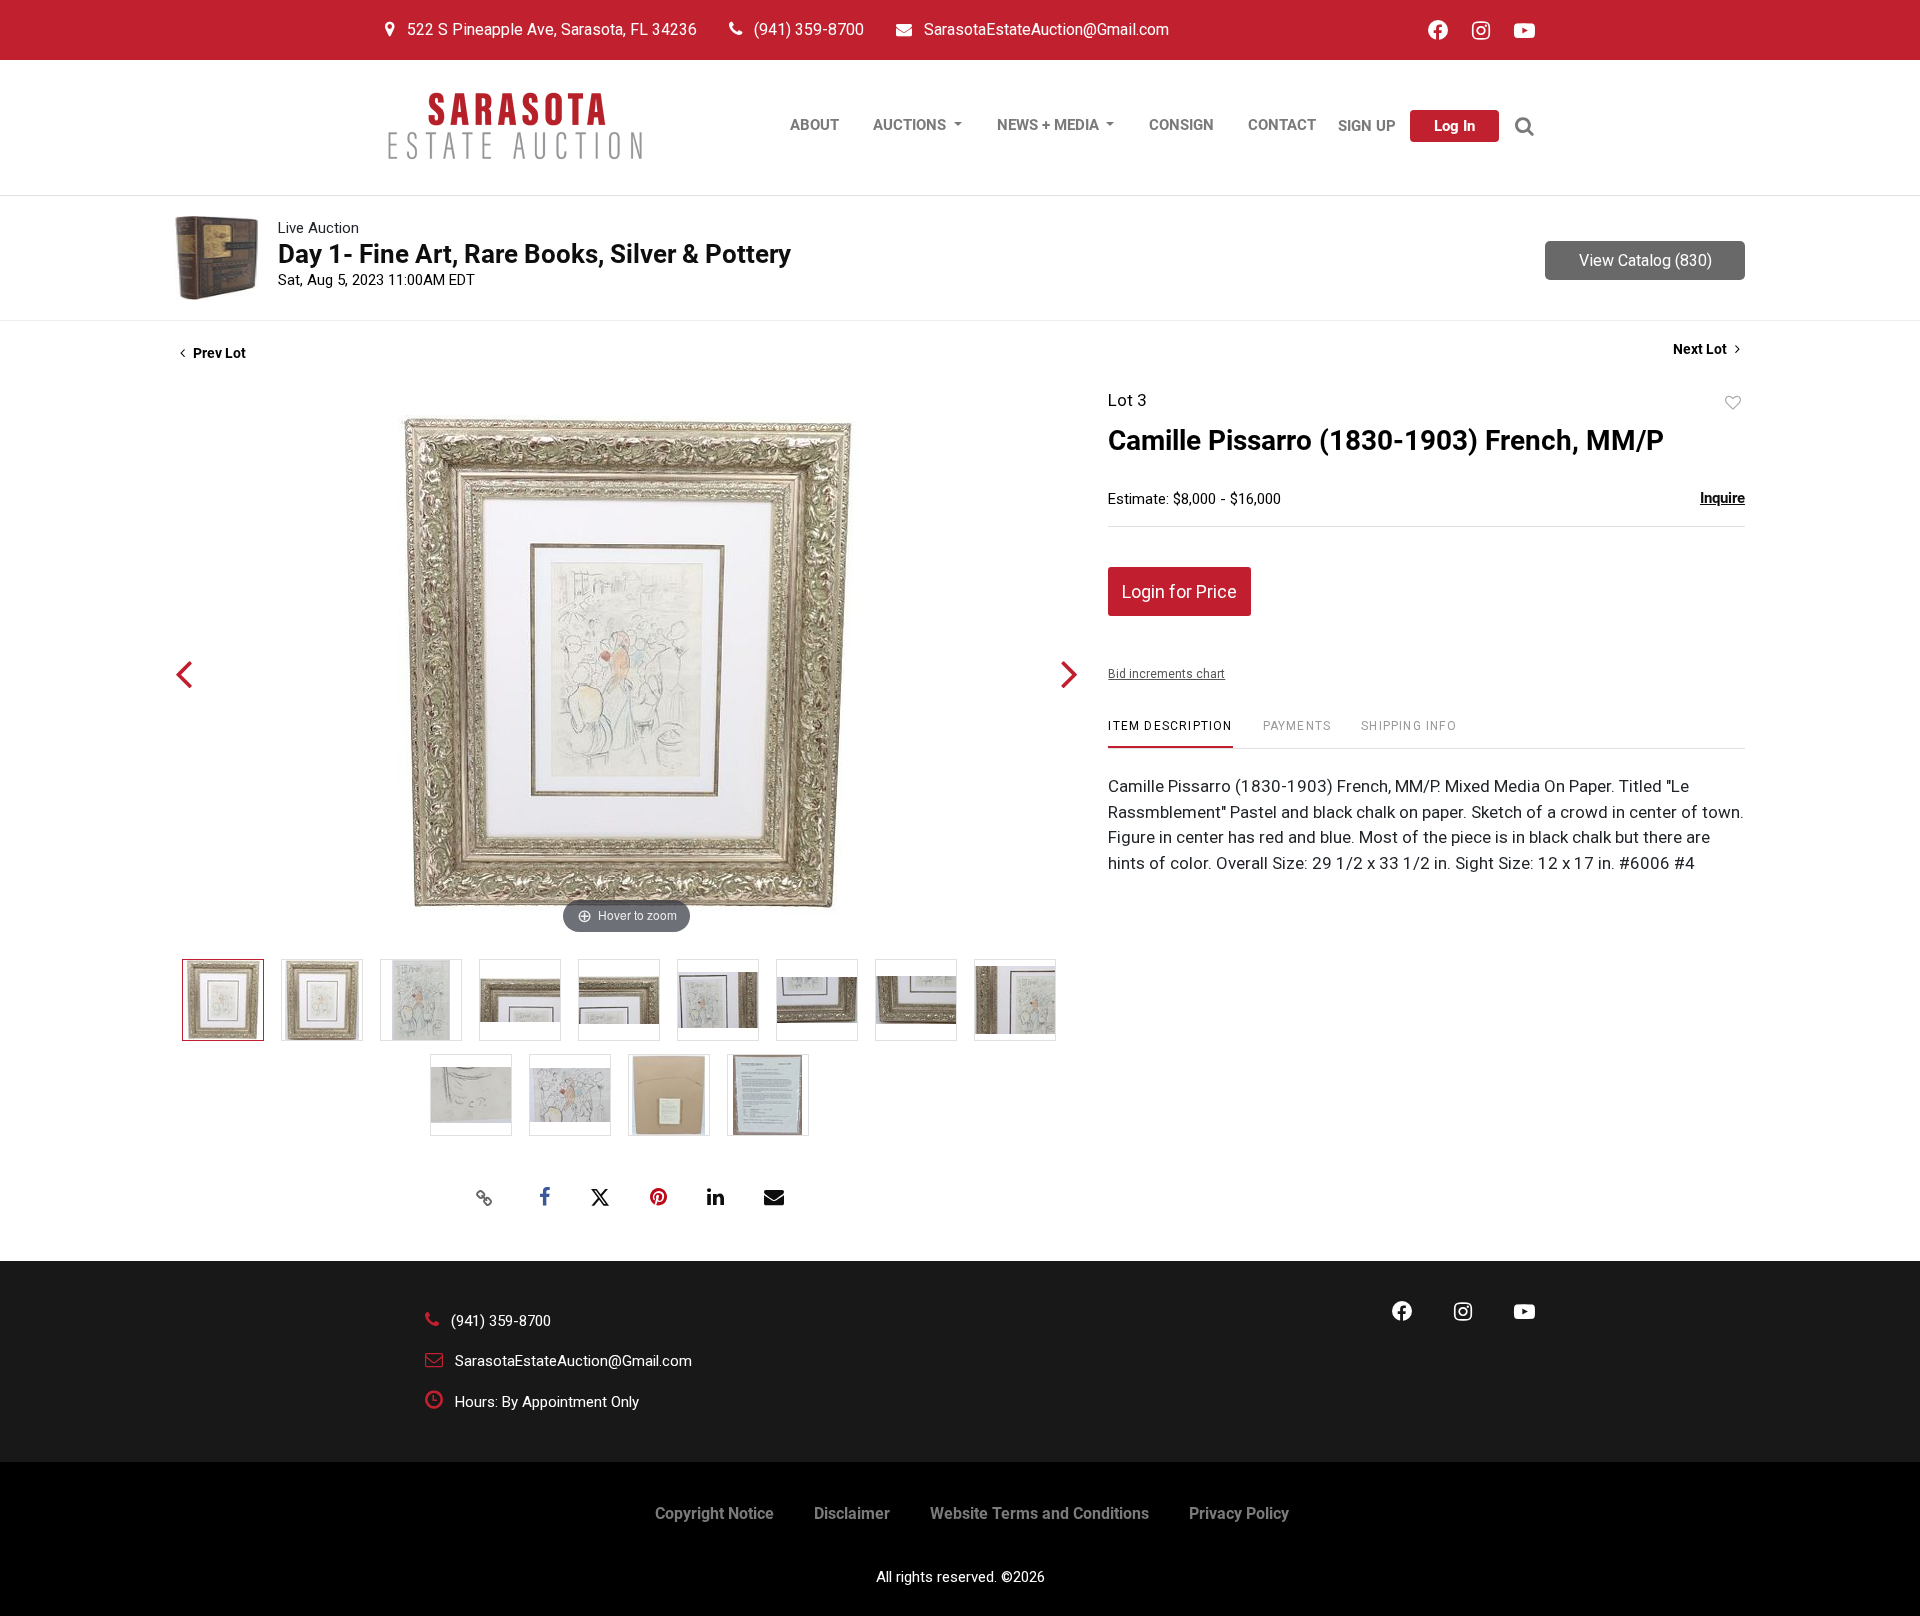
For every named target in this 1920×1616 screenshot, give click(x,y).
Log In (1454, 126)
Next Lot (1701, 349)
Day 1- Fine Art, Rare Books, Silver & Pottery (534, 254)
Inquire (1722, 498)
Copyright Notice (714, 1513)
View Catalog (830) (1645, 260)
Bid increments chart (1166, 674)
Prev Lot (218, 353)
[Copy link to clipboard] (484, 1198)
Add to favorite (1733, 403)
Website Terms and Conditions (1039, 1513)
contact (1282, 125)
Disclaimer (852, 1513)
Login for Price (1179, 591)
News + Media (1050, 125)
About (814, 125)
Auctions (911, 125)
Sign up (1367, 126)
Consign (1181, 125)
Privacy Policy (1239, 1513)
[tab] (1170, 733)
